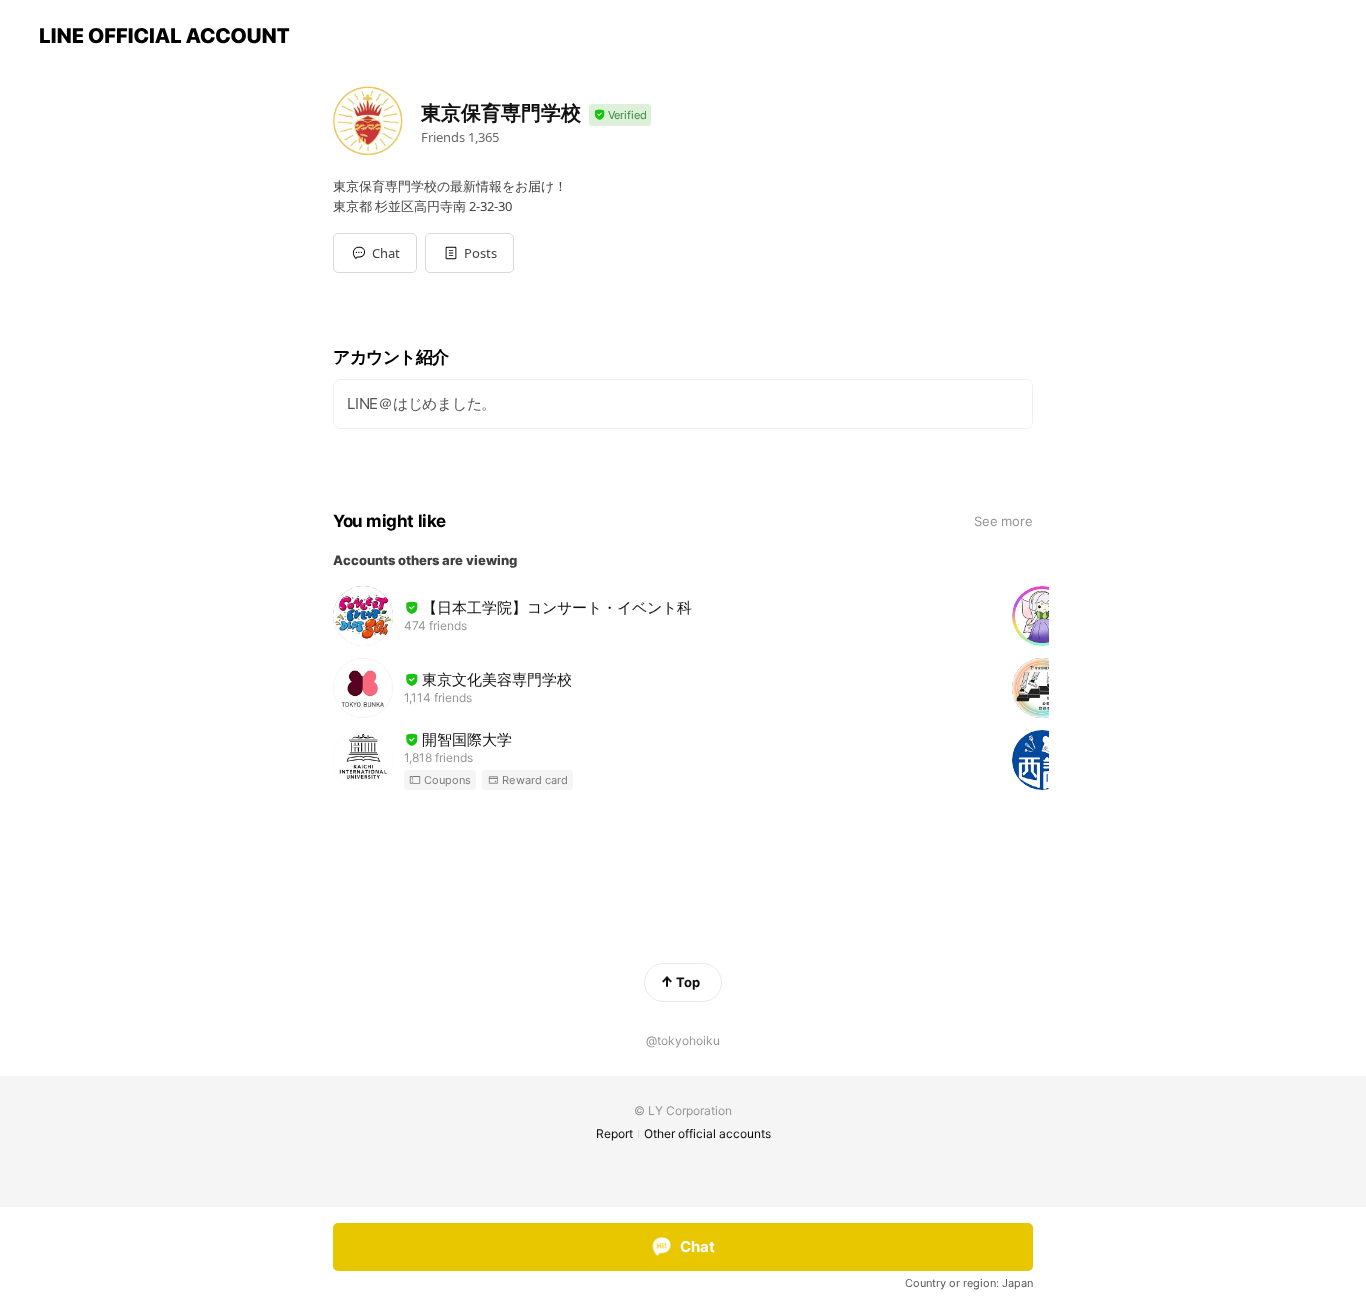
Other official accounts (707, 1133)
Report (614, 1133)
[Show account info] (620, 115)
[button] (469, 253)
